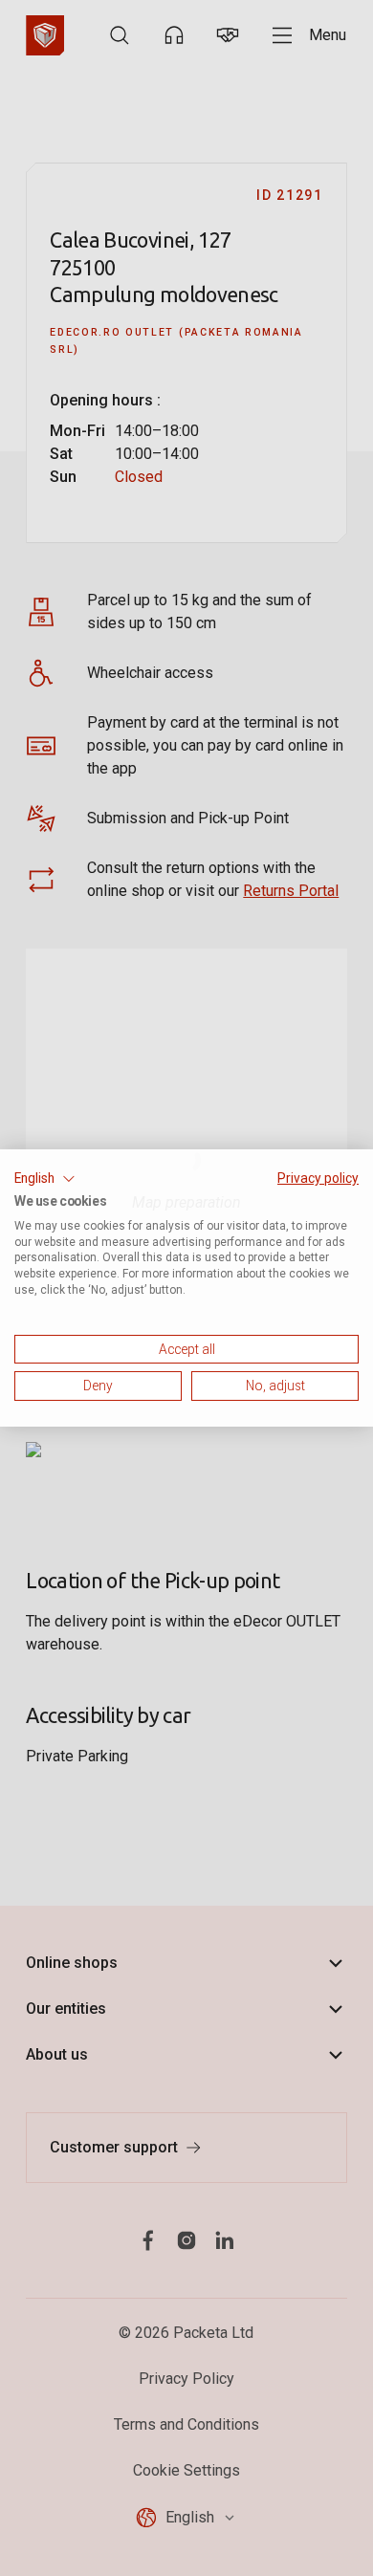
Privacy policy (318, 1178)
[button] (45, 1179)
